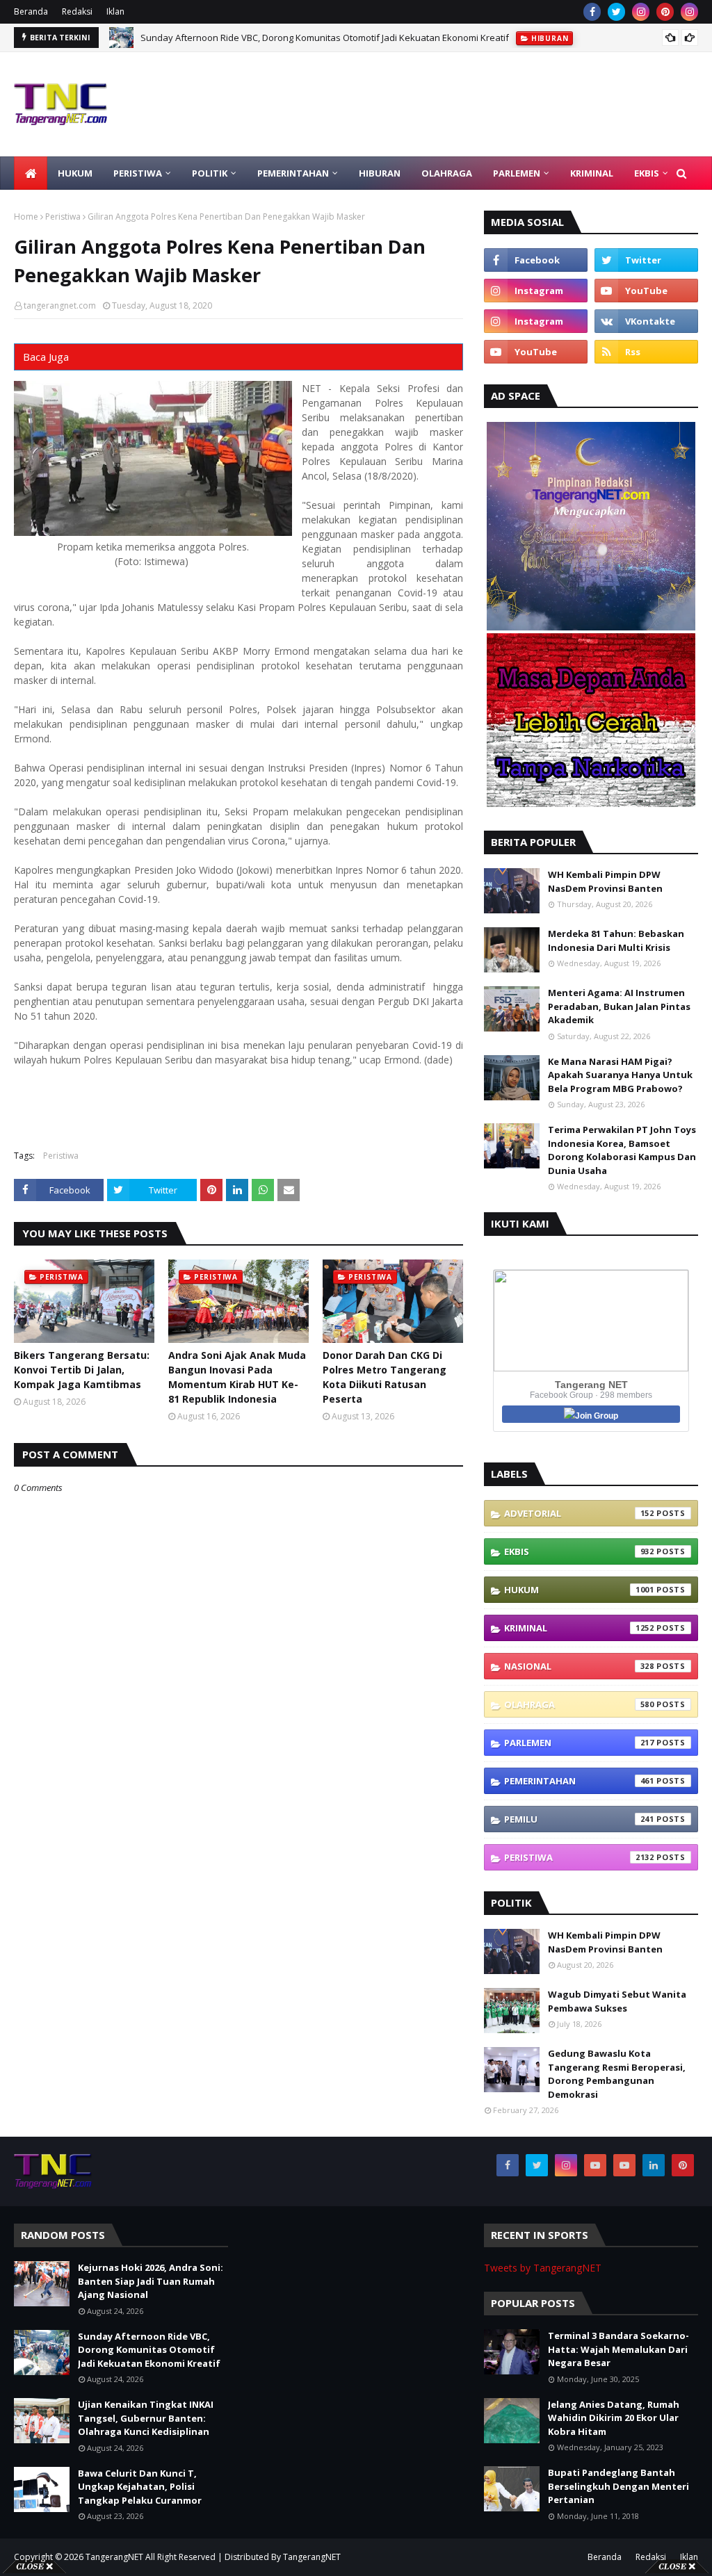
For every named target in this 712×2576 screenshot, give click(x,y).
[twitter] (616, 12)
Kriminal (579, 1628)
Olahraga (579, 1704)
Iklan (115, 11)
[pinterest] (665, 12)
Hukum (579, 1590)
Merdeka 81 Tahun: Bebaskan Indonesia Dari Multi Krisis (616, 940)
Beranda (31, 11)
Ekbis (579, 1551)
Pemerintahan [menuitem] (293, 173)
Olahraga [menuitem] (447, 173)
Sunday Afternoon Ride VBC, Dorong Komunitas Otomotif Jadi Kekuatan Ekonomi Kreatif (325, 38)
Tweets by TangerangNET (543, 2268)
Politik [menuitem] (210, 173)
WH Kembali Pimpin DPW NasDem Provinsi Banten (605, 881)
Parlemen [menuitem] (517, 173)
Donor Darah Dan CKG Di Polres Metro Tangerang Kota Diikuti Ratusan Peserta (385, 1377)
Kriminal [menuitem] (592, 173)
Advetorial (579, 1513)
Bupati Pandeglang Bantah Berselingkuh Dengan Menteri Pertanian (618, 2486)
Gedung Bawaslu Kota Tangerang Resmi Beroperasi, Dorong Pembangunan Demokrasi (617, 2074)
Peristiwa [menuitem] (138, 173)
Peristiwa (63, 217)
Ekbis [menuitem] (647, 173)
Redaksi (77, 11)
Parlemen (579, 1743)
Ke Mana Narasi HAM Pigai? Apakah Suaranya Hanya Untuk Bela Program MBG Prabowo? (620, 1075)
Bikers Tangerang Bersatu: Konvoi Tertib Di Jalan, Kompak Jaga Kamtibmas (82, 1370)
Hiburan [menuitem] (380, 173)
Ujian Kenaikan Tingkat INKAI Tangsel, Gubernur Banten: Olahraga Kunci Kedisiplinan (146, 2418)
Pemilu (579, 1819)
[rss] (646, 352)
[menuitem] (31, 173)
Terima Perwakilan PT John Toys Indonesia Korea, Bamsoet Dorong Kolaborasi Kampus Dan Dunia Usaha (622, 1150)
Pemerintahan (579, 1781)
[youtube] (646, 291)
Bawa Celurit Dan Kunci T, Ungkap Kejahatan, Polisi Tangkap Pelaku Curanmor (140, 2487)
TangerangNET (114, 2557)
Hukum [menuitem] (75, 173)
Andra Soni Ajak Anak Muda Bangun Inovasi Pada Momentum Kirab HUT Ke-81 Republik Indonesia (237, 1377)
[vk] (646, 321)
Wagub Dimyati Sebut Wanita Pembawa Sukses (617, 2001)
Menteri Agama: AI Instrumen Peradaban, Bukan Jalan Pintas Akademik (619, 1006)
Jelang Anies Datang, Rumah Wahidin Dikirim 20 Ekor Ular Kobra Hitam (614, 2418)
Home (26, 217)
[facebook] (592, 12)
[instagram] (641, 12)
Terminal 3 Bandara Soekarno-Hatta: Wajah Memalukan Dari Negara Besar (618, 2349)
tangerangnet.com (60, 305)
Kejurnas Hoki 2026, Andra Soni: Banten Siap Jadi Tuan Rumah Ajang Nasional (151, 2281)
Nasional (579, 1666)
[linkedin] (654, 2165)
